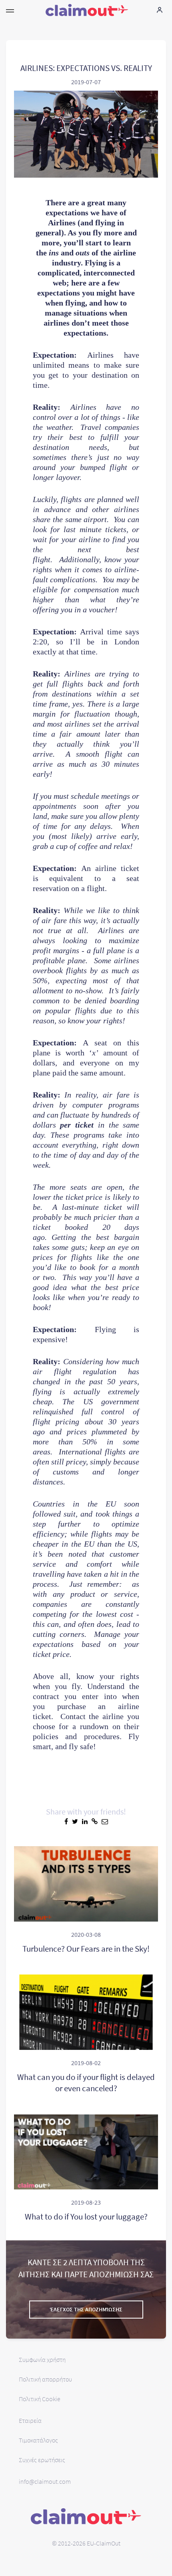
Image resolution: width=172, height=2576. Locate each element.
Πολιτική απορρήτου (45, 2379)
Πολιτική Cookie (40, 2399)
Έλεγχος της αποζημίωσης (86, 2309)
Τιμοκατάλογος (38, 2440)
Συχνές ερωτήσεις (42, 2460)
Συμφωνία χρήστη (42, 2359)
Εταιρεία (30, 2420)
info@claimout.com (45, 2481)
